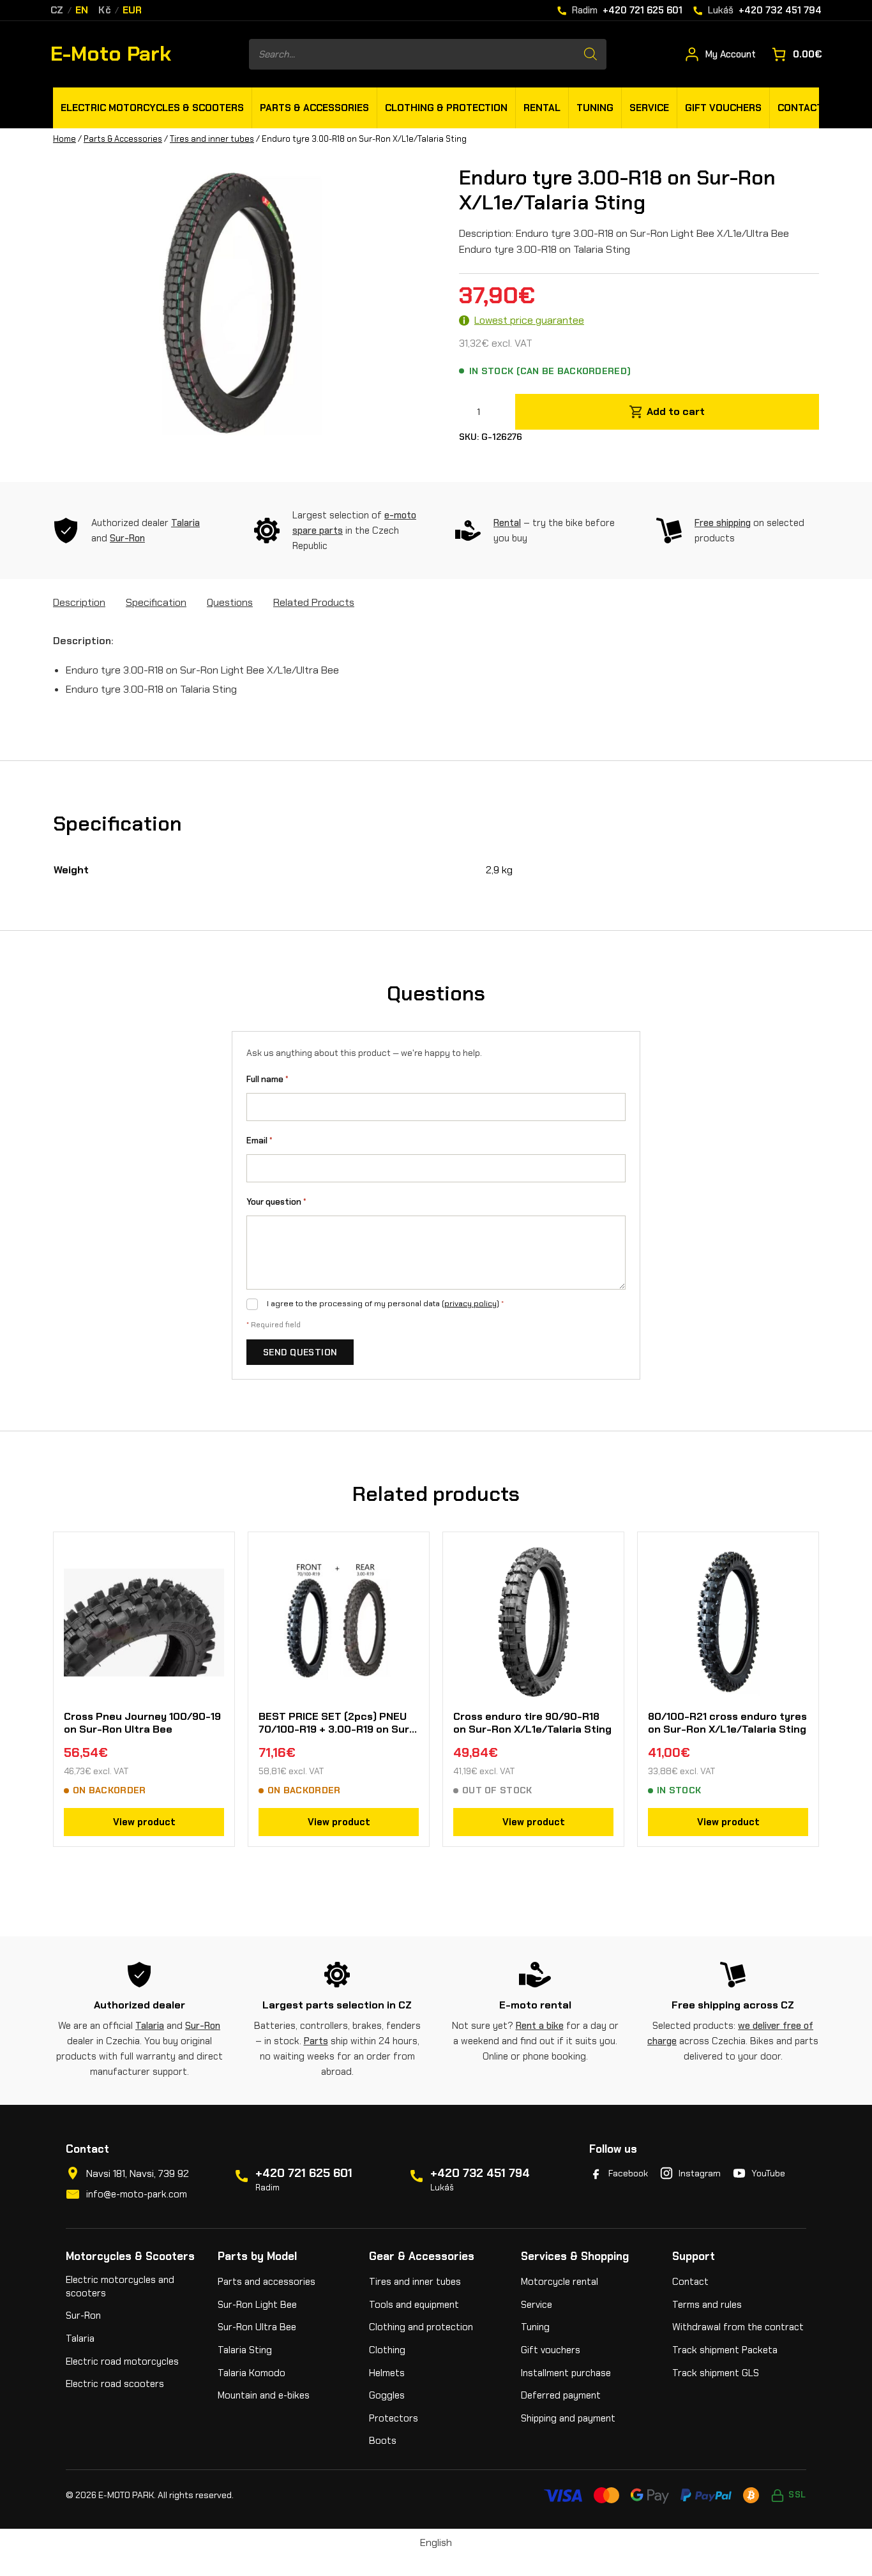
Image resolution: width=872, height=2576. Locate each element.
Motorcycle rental (560, 2282)
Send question (300, 1352)
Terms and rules (707, 2305)
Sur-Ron (127, 538)
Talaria (185, 523)
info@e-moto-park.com (137, 2194)
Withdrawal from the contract (738, 2327)
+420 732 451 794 (480, 2173)
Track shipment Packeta (725, 2350)
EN (82, 11)
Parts (316, 2041)
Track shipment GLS (716, 2373)
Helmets (387, 2373)
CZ (57, 11)
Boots (383, 2441)
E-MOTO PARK (126, 2495)
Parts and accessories (267, 2282)
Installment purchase (566, 2373)
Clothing (387, 2350)
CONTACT (800, 108)
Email (259, 1141)
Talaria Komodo (252, 2373)
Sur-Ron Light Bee (257, 2305)
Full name (267, 1079)
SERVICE (649, 108)
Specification (156, 602)
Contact (690, 2282)
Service (537, 2305)
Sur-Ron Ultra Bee (257, 2327)
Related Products (314, 602)
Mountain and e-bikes (264, 2395)
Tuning (535, 2327)
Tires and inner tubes (212, 139)
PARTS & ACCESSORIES (314, 108)
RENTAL (542, 108)
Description (79, 602)
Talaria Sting (245, 2350)
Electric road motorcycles (122, 2361)
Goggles (387, 2395)
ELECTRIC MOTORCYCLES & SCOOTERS (152, 108)
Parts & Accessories (123, 139)
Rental (507, 523)
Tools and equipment (414, 2305)
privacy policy (470, 1304)
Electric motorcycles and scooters (120, 2286)
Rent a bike (540, 2026)
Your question (276, 1202)
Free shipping (723, 523)
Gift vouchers (551, 2350)
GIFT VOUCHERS (723, 108)
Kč (105, 11)
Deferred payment (561, 2395)
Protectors (394, 2418)
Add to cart (676, 411)
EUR (132, 11)
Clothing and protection (421, 2327)
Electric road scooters (115, 2384)
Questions (230, 602)
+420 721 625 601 (304, 2173)
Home (64, 139)
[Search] (590, 54)
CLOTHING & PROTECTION (446, 108)
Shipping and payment (568, 2418)
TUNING (595, 108)
